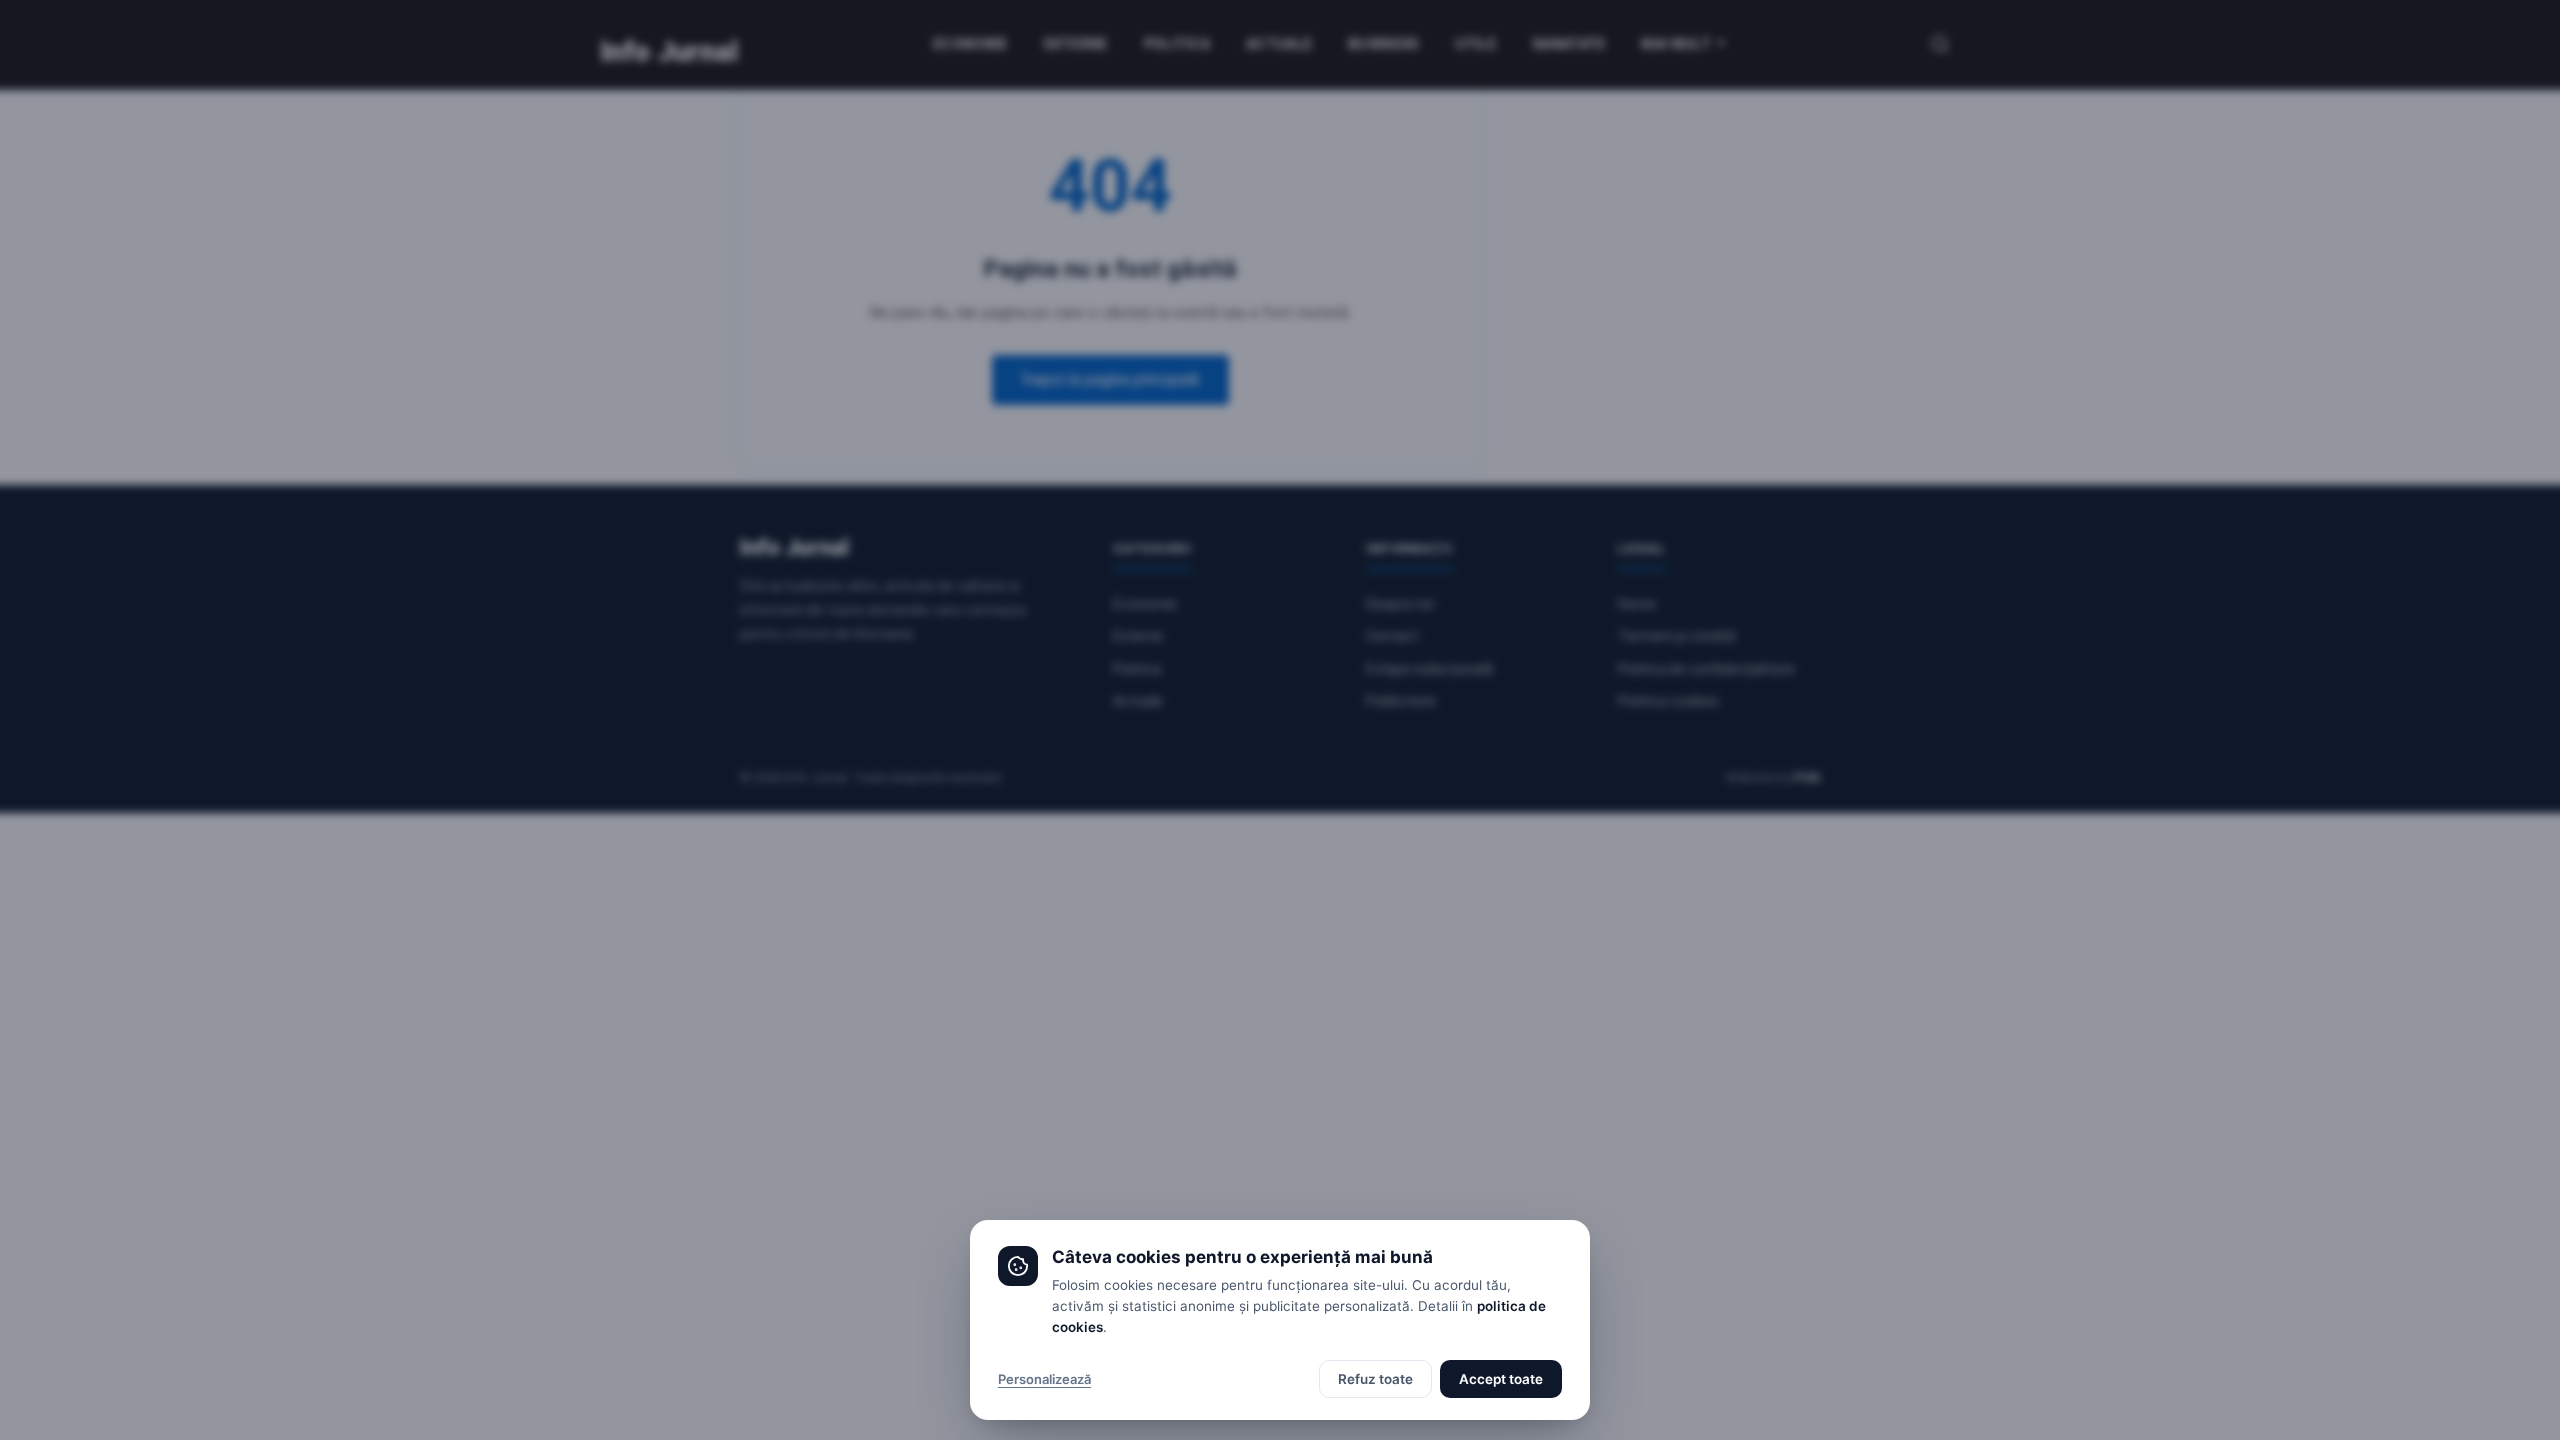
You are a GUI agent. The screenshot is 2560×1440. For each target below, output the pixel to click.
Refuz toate (1375, 1379)
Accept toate (1501, 1379)
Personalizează (1044, 1379)
